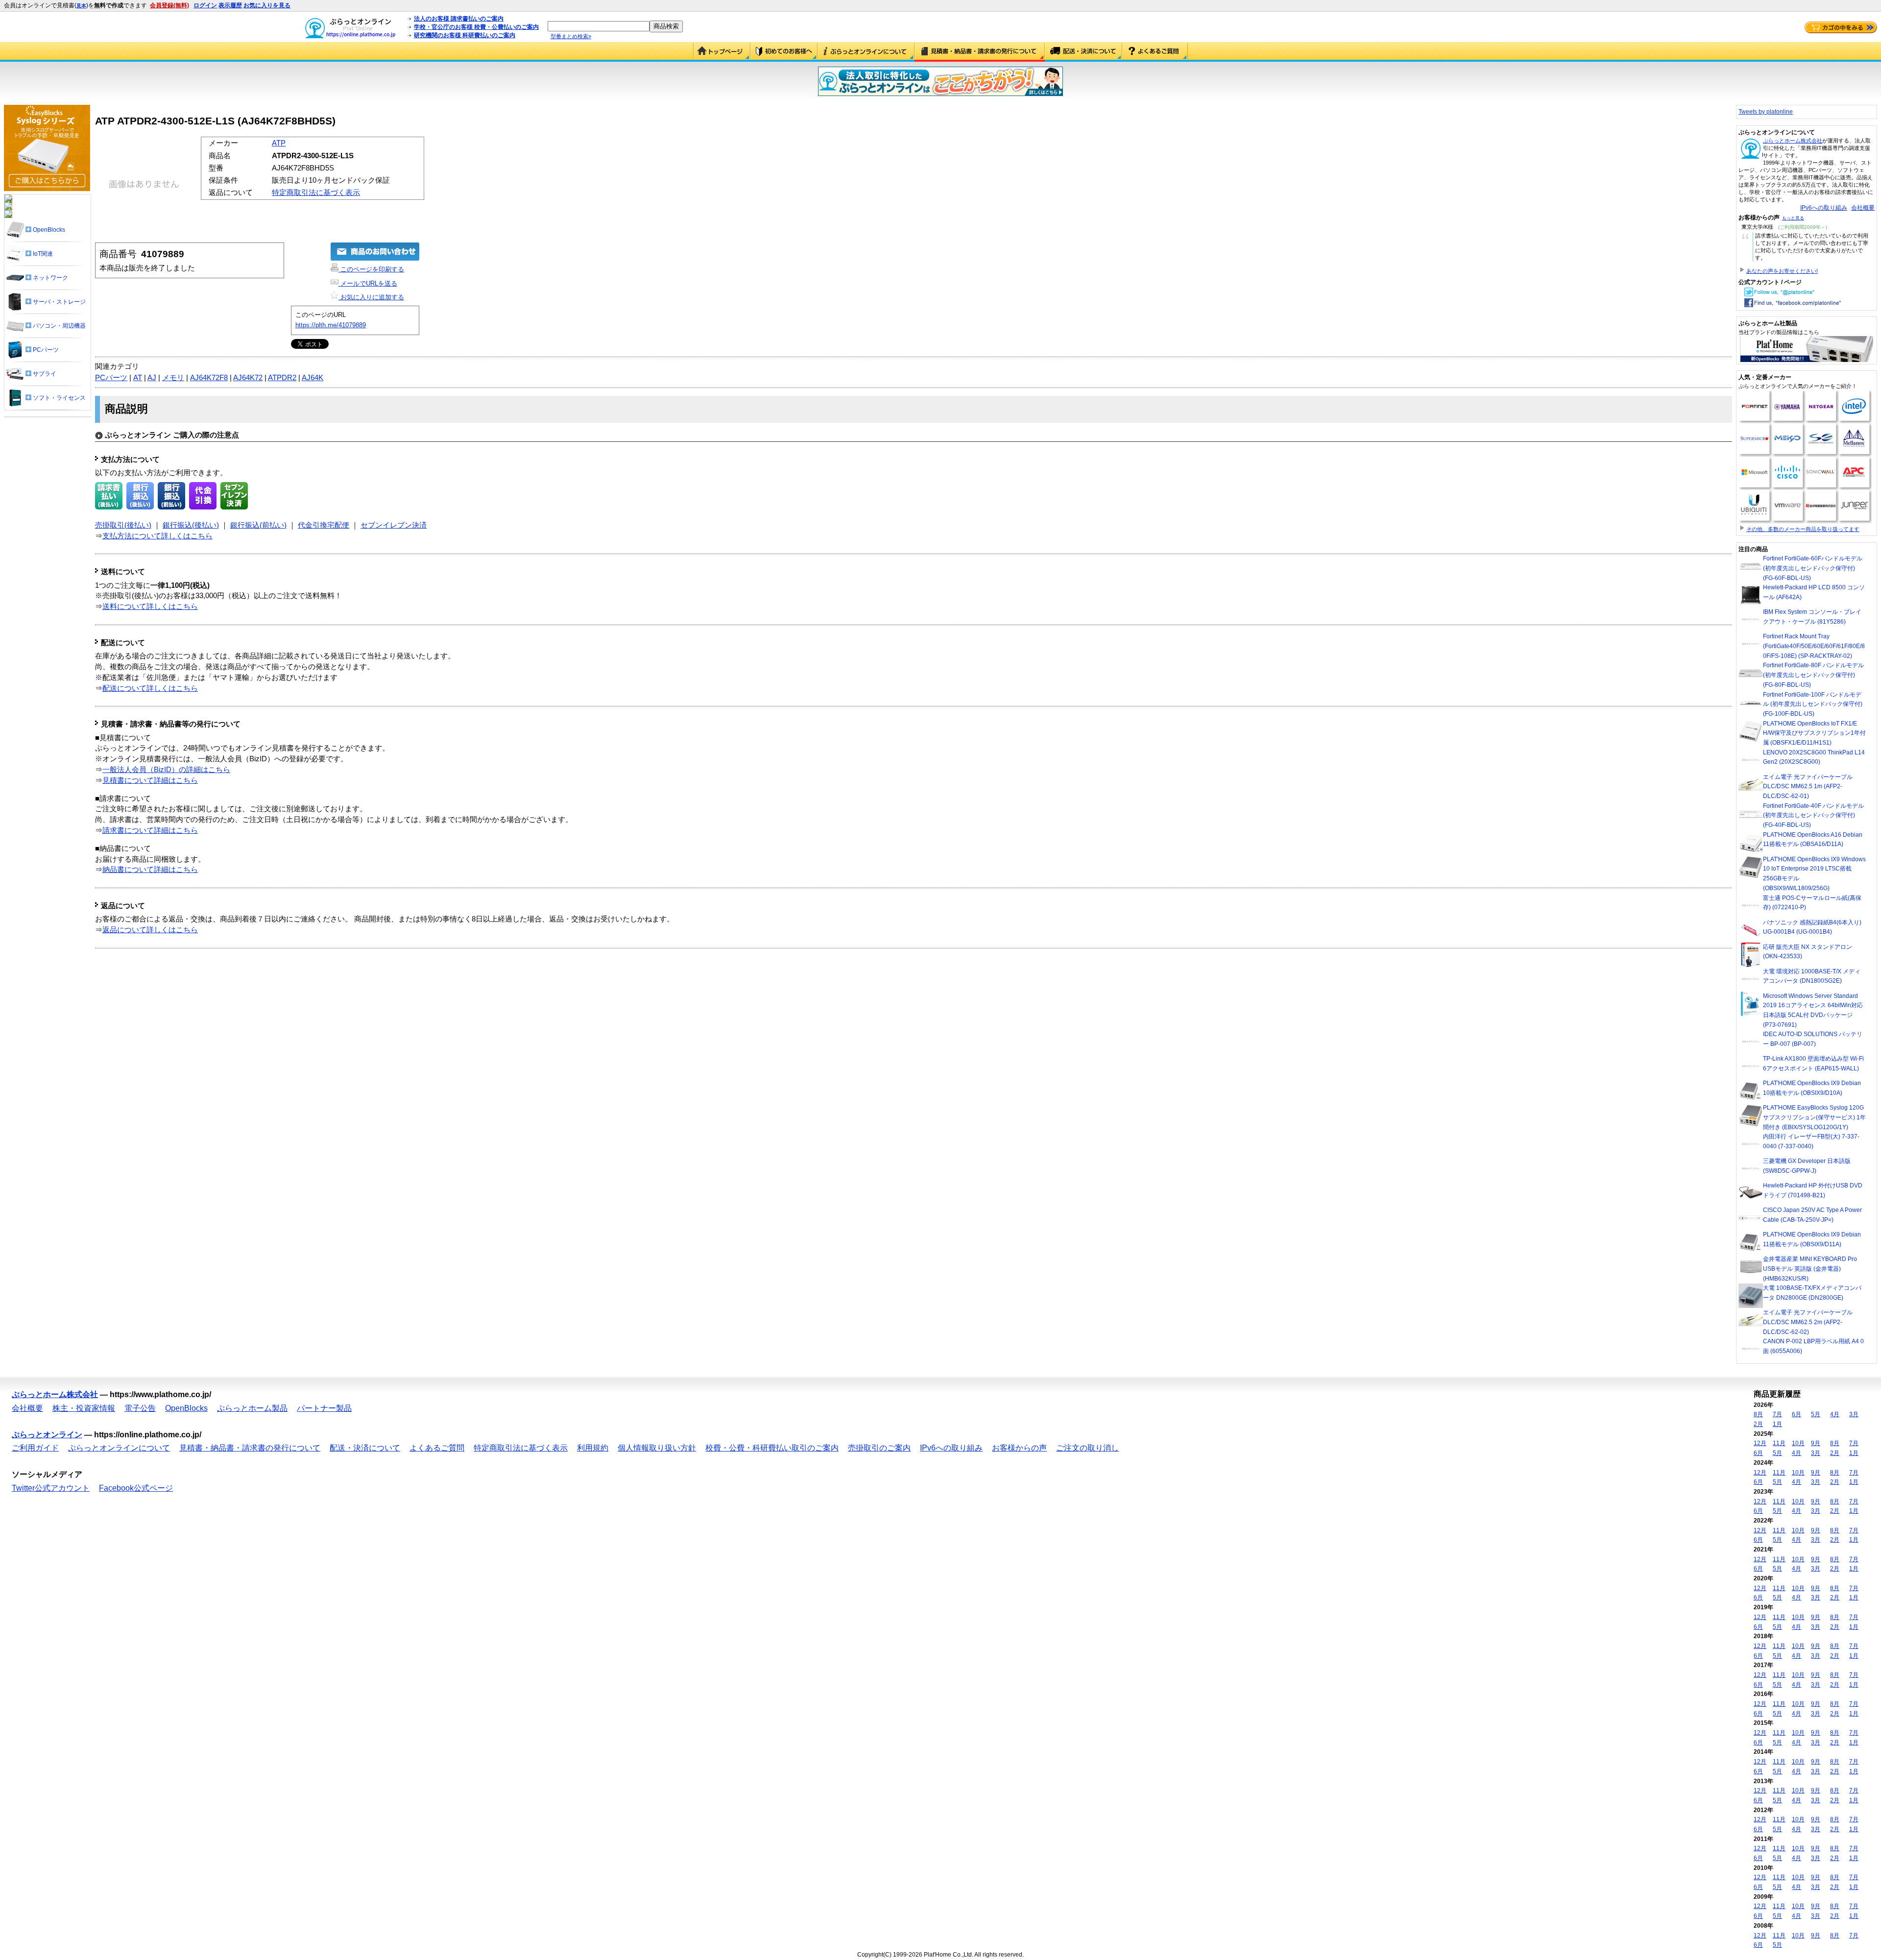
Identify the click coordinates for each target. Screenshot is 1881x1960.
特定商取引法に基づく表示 (316, 193)
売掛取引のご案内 (879, 1448)
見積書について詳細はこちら (150, 780)
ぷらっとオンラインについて (866, 52)
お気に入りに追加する (371, 297)
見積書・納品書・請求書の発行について (980, 52)
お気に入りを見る (267, 5)
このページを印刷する (371, 269)
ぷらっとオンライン (47, 1435)
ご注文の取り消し (1087, 1448)
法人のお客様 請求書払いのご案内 (459, 19)
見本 (81, 6)
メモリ (173, 378)
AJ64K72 (248, 378)
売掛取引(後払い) (123, 525)
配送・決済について (1084, 52)
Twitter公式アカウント (51, 1488)
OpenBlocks (186, 1408)
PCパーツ (111, 378)
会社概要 (1863, 208)
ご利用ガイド (784, 52)
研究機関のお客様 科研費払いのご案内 (465, 35)
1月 (1777, 1424)
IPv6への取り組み (1824, 208)
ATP (279, 143)
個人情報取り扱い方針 (657, 1448)
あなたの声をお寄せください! (1782, 271)
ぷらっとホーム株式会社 (1793, 141)
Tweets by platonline (1766, 112)
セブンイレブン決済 (394, 525)
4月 (1835, 1414)
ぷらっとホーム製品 (252, 1408)
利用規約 (593, 1448)
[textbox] (599, 26)
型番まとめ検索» (571, 36)
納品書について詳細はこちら (150, 870)
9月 (1816, 1443)
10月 (1798, 1443)
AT (138, 378)
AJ (152, 378)
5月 (1816, 1414)
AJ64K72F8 (209, 378)
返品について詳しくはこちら (150, 930)
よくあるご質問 (1155, 52)
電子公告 (140, 1408)
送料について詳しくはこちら (150, 606)
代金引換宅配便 (324, 525)
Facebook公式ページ (136, 1488)
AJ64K (313, 378)
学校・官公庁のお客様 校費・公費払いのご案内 (476, 27)
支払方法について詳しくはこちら (157, 536)
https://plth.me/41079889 (331, 325)
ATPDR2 (282, 378)
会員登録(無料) (169, 5)
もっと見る (1793, 218)
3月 (1854, 1414)
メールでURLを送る (368, 283)
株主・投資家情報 (84, 1408)
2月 (1758, 1424)
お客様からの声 (1019, 1448)
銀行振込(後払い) (191, 525)
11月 (1779, 1443)
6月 (1797, 1414)
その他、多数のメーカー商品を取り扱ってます (1803, 529)
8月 (1758, 1414)
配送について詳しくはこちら (150, 688)
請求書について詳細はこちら (150, 830)
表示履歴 (230, 5)
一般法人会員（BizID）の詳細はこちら (166, 770)
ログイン (205, 5)
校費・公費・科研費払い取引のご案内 (772, 1448)
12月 (1760, 1443)
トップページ (722, 52)
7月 (1777, 1414)
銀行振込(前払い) (258, 525)
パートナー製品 (324, 1408)
